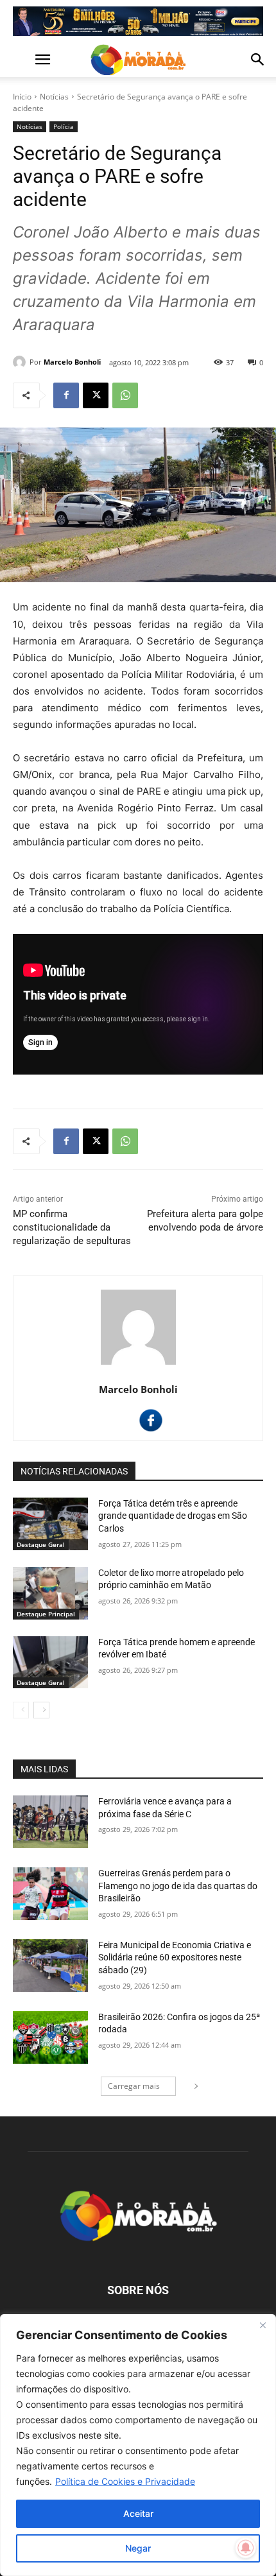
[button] (22, 60)
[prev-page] (21, 1710)
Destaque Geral (41, 1544)
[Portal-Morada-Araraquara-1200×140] (138, 21)
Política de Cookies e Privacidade (125, 2481)
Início (22, 97)
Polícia (64, 126)
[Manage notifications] (246, 2548)
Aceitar (138, 2513)
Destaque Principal (46, 1614)
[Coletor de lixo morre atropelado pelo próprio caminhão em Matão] (50, 1593)
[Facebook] (66, 395)
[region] (138, 2445)
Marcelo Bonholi (72, 362)
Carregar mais (134, 2086)
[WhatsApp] (125, 395)
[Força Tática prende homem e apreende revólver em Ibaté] (50, 1663)
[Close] (263, 2325)
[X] (96, 395)
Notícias (54, 97)
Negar (138, 2548)
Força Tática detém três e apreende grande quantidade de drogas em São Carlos (173, 1516)
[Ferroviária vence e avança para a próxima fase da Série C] (50, 1822)
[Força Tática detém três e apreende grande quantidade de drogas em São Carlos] (50, 1524)
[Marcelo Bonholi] (21, 362)
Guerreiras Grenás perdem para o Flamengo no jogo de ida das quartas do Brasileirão (178, 1886)
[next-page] (41, 1710)
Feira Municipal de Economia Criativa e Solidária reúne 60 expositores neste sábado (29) (175, 1958)
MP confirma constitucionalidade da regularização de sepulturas (72, 1227)
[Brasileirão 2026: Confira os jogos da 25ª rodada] (50, 2037)
